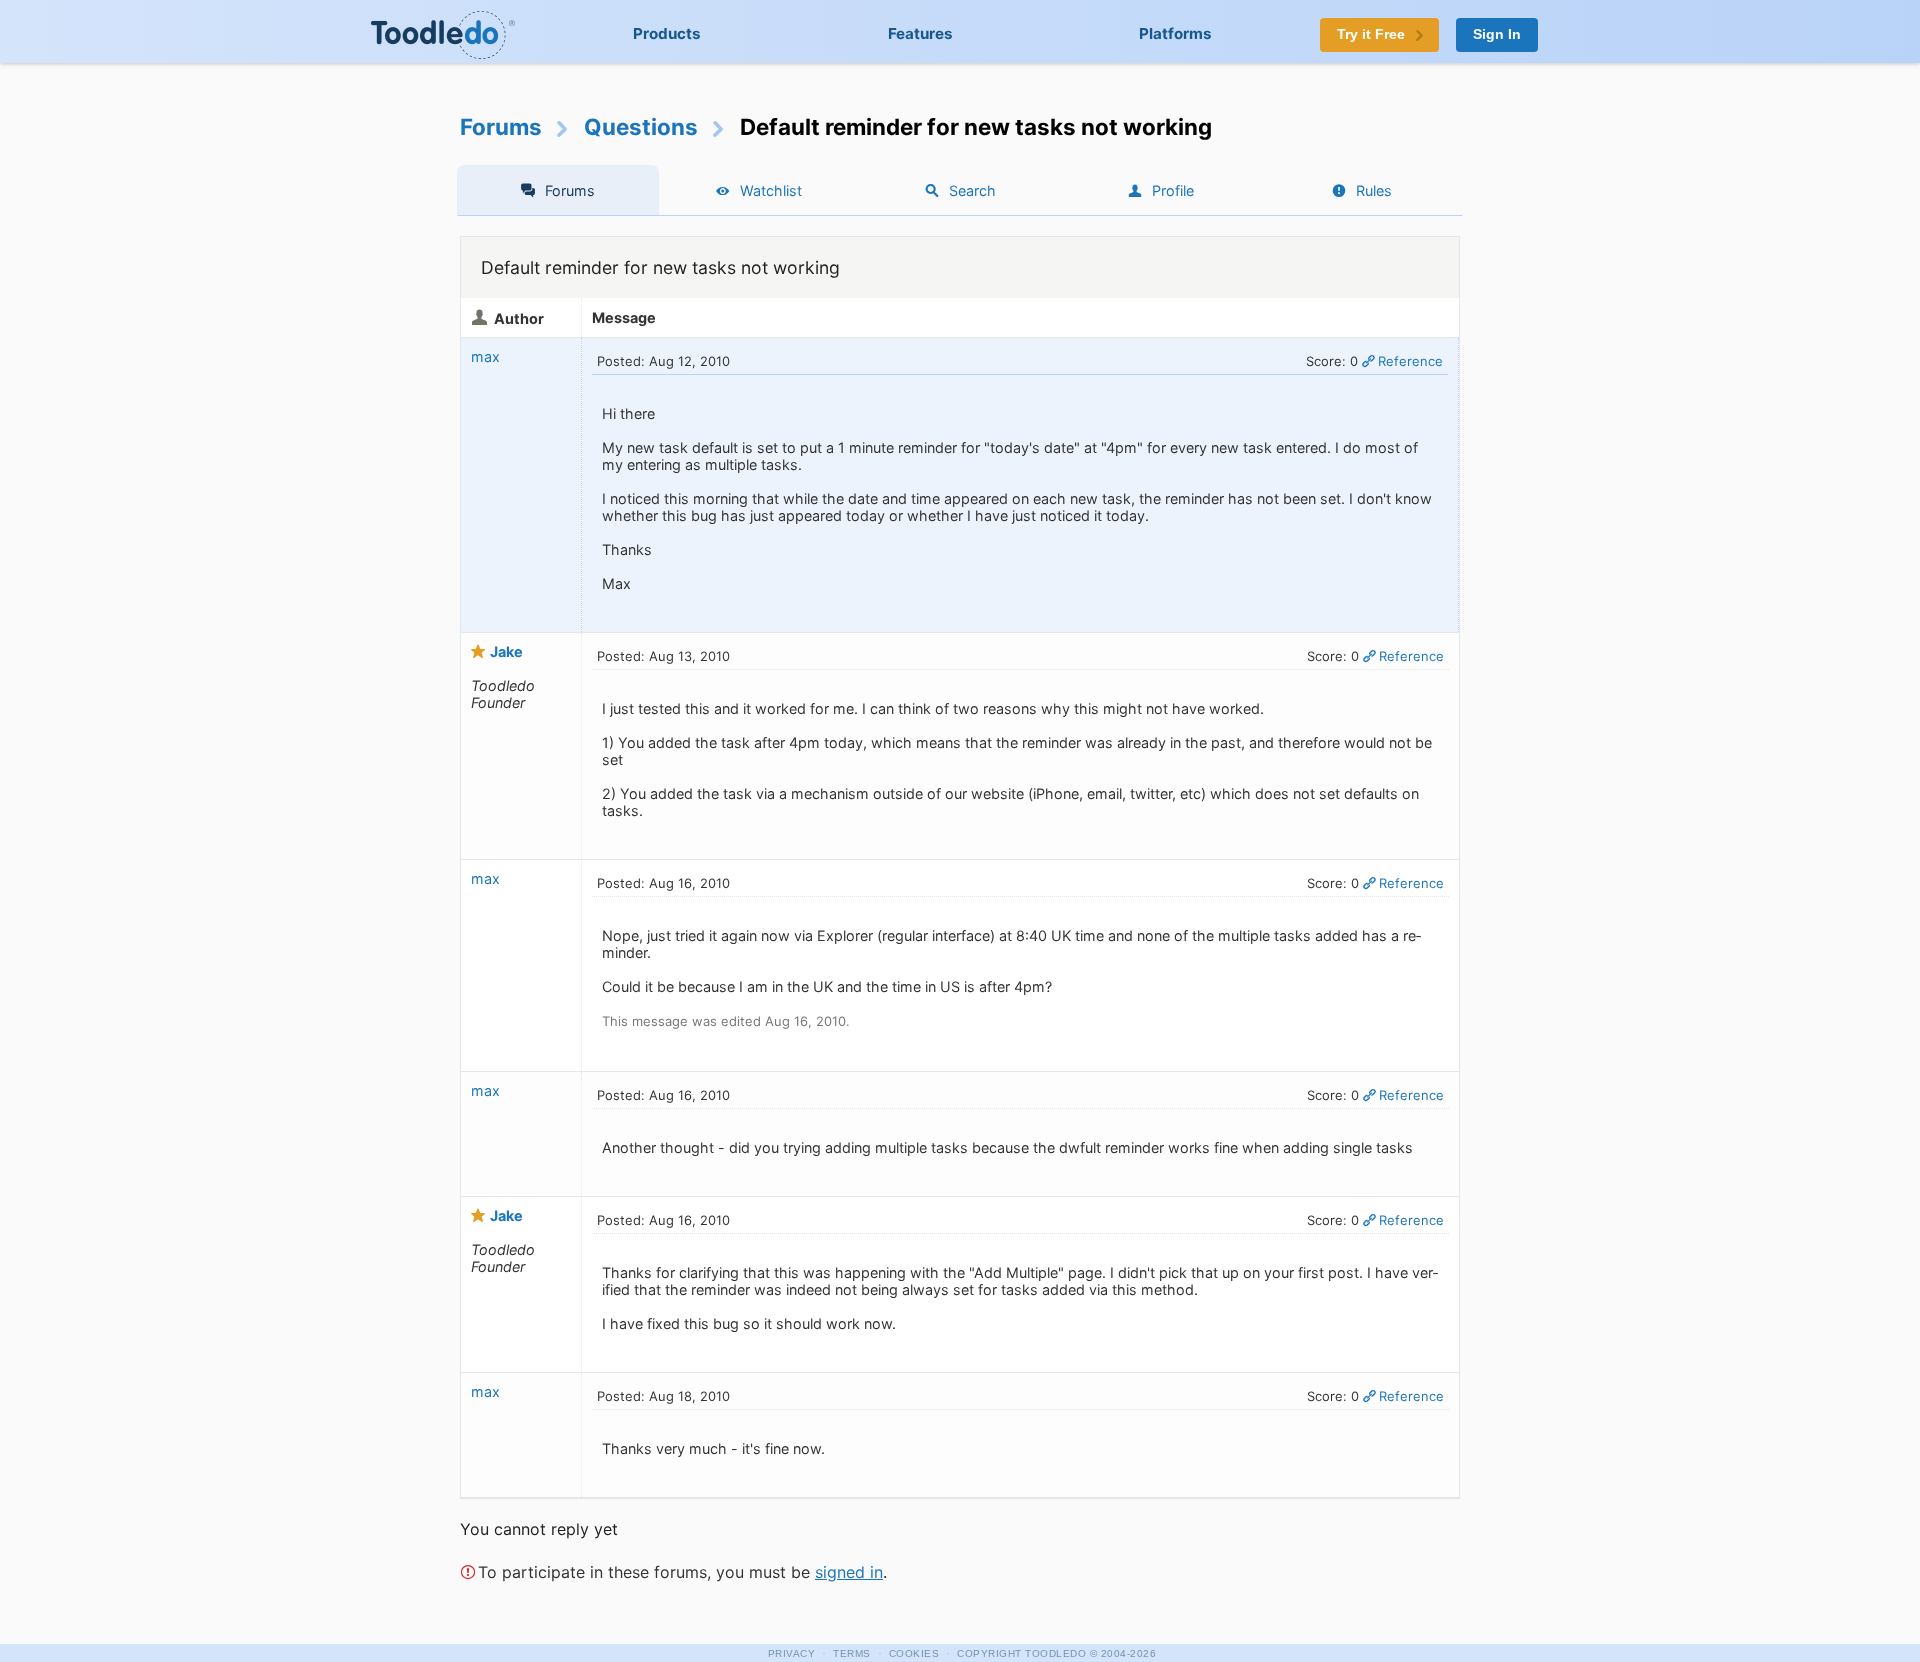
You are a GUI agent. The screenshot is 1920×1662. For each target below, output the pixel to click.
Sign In (1497, 34)
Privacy (792, 1653)
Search (972, 190)
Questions (641, 126)
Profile (1173, 190)
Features (920, 33)
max (485, 356)
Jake (506, 651)
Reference (1410, 361)
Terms (852, 1653)
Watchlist (771, 190)
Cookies (914, 1653)
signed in (849, 1572)
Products (667, 33)
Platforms (1175, 33)
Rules (1374, 190)
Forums (501, 126)
